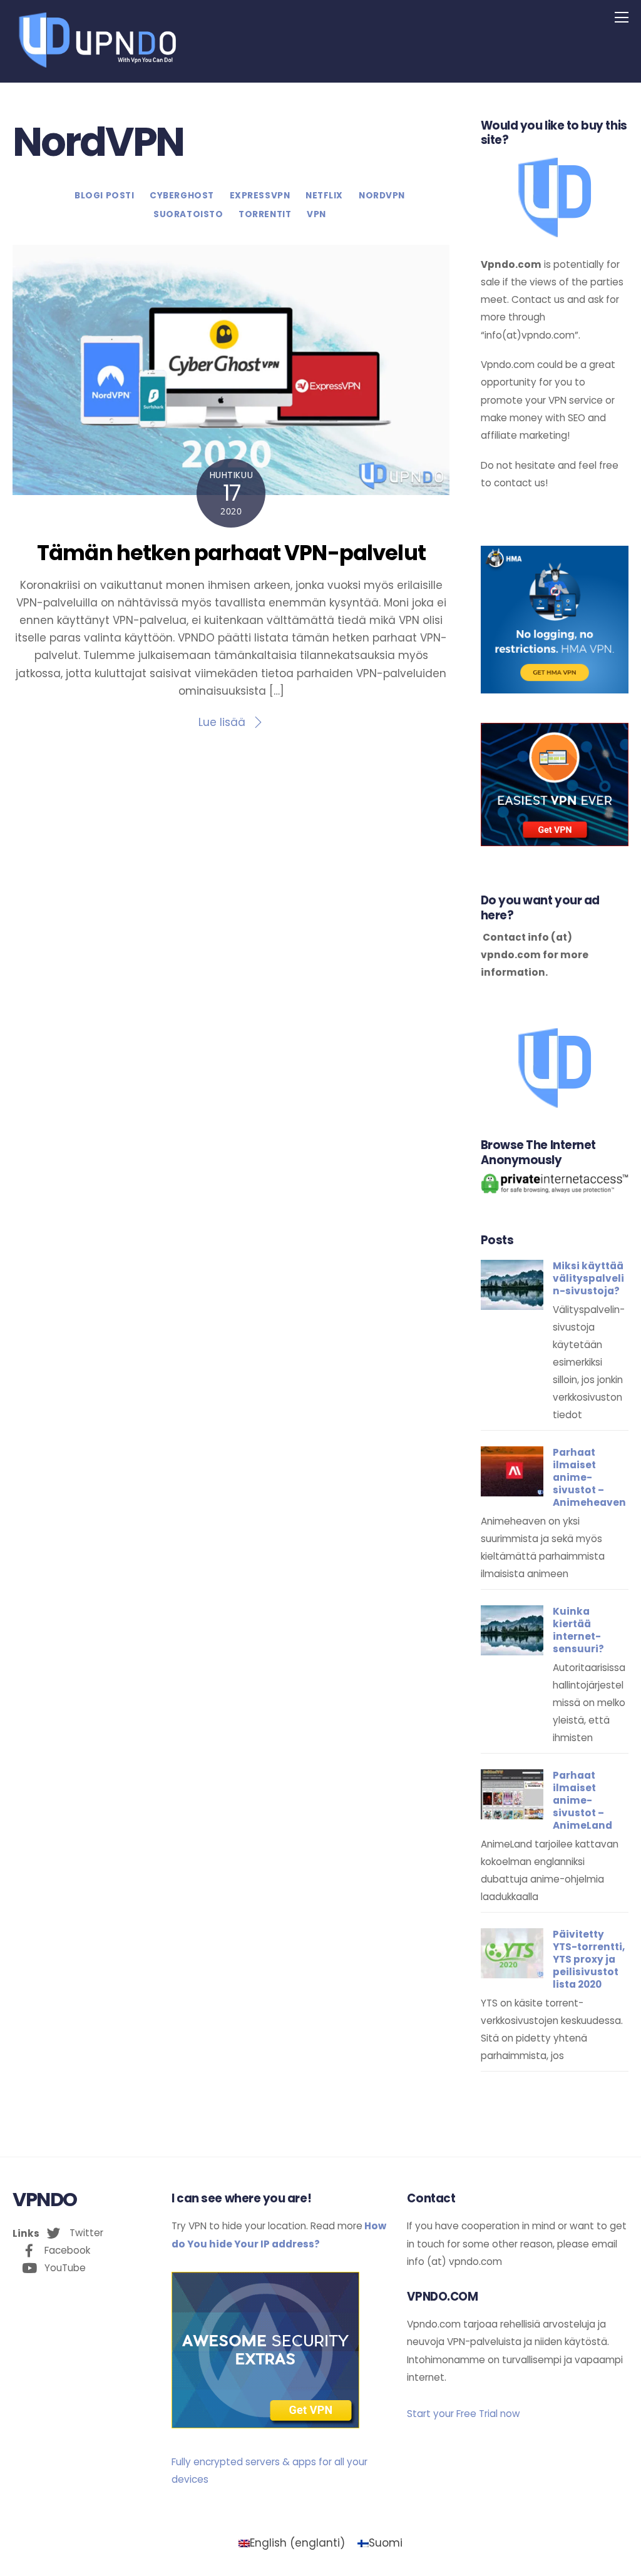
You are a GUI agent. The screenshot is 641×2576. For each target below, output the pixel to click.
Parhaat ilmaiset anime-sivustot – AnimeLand (582, 1800)
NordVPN (382, 196)
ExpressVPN (260, 196)
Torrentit (265, 214)
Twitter (85, 2233)
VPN (316, 214)
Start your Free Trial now (464, 2414)
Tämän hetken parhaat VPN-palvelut (231, 553)
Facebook (66, 2250)
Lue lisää (222, 722)
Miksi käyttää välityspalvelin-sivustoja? (588, 1279)
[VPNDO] (96, 67)
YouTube (64, 2268)
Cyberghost (182, 196)
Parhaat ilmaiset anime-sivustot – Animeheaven (589, 1477)
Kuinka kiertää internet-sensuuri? (578, 1630)
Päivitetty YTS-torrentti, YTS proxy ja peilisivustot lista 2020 (589, 1959)
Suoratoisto (188, 214)
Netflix (324, 196)
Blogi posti (104, 196)
